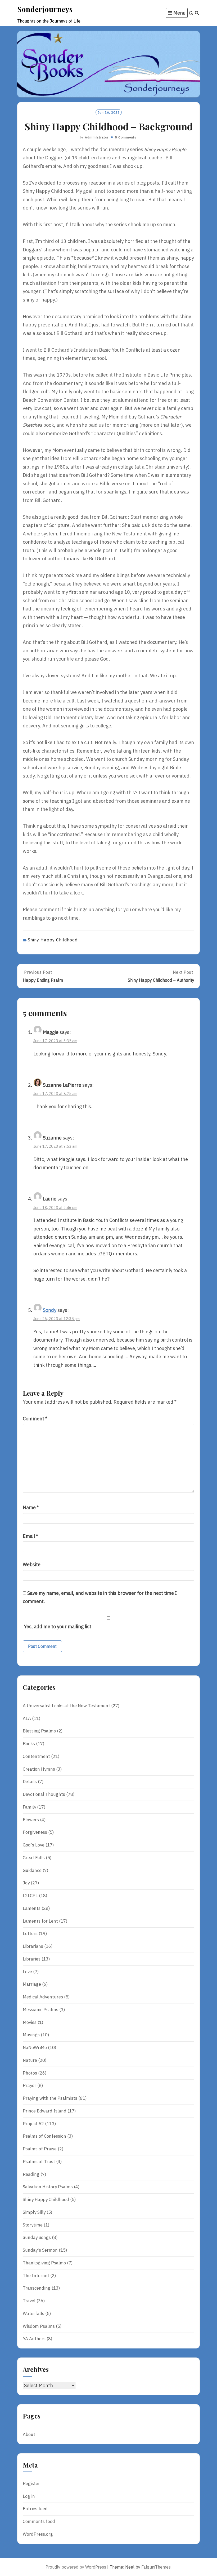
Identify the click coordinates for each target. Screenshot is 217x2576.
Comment (35, 1419)
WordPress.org (38, 2534)
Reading (31, 2174)
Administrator (97, 137)
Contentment (36, 1756)
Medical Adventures (43, 1997)
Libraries (32, 1959)
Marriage (32, 1984)
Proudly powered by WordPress (76, 2567)
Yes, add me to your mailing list (57, 1627)
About (29, 2434)
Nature (30, 2060)
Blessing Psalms (39, 1731)
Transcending (37, 2288)
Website (32, 1564)
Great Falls (34, 1858)
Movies (30, 2022)
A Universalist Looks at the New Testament (66, 1706)
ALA (27, 1718)
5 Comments (126, 137)
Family (29, 1807)
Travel (29, 2301)
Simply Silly (34, 2212)
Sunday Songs (37, 2237)
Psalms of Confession (44, 2136)
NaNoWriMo (35, 2047)
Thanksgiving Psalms (44, 2263)
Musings (31, 2035)
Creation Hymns (39, 1769)
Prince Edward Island (45, 2111)
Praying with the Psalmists (50, 2098)
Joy (26, 1883)
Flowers (31, 1820)
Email (30, 1536)
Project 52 (33, 2124)
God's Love (34, 1845)
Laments (32, 1908)
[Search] (197, 13)
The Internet (36, 2276)
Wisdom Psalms (39, 2326)
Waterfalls (33, 2313)
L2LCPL (30, 1896)
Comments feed (39, 2521)
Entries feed (35, 2509)
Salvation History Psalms (48, 2187)
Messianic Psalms (40, 2010)
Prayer (30, 2085)
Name (31, 1507)
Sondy (50, 1310)
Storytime (33, 2225)
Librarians (33, 1946)
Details (30, 1782)
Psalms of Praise (40, 2149)
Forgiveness (35, 1832)
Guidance (32, 1870)
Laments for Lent (40, 1921)
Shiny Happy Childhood (53, 940)
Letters (30, 1933)
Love (27, 1972)
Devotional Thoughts (44, 1794)
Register (31, 2483)
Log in (29, 2496)
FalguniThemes (156, 2567)
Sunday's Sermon (40, 2250)
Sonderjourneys (45, 9)
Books (29, 1744)
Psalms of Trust (39, 2162)
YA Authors (34, 2339)
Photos (30, 2073)
